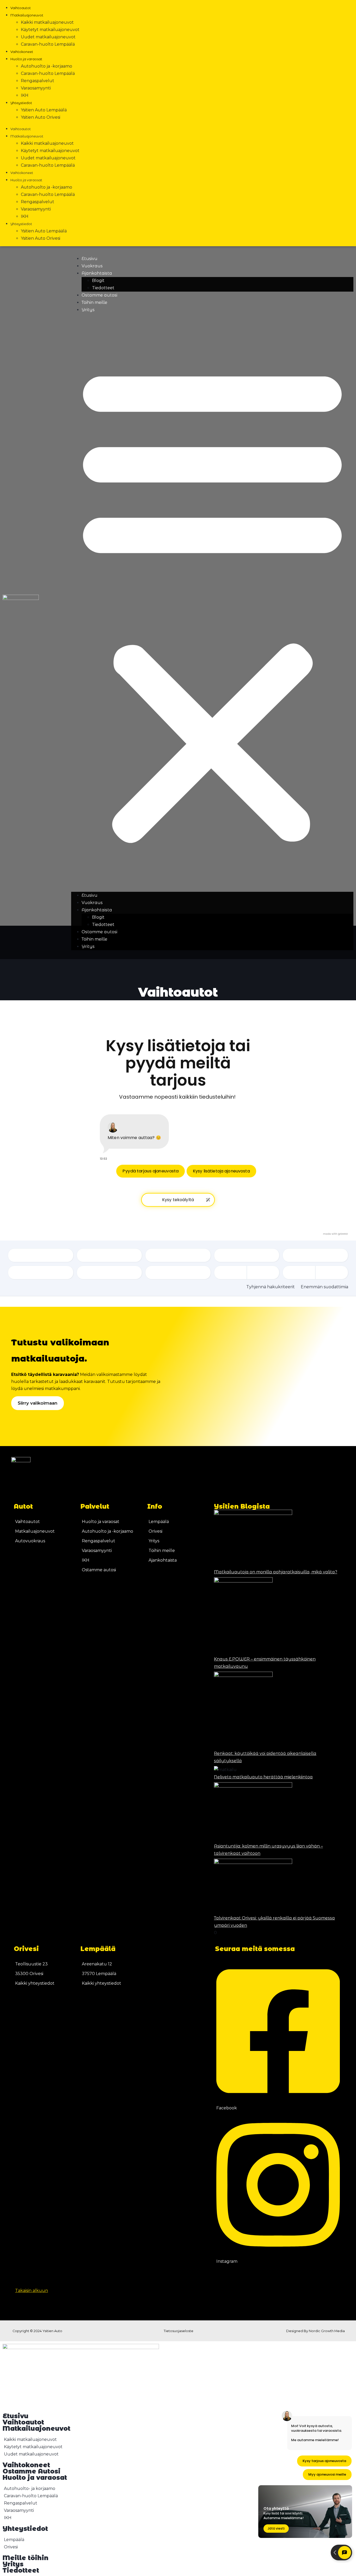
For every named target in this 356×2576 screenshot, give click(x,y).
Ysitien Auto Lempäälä (44, 110)
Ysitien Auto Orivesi (41, 117)
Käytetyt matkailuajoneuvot (50, 30)
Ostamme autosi (99, 295)
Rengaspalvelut (38, 81)
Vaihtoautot (21, 8)
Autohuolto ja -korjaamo (47, 66)
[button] (212, 603)
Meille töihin (26, 2558)
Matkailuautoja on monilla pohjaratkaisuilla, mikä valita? (276, 1572)
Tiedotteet (103, 288)
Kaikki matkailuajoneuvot (47, 22)
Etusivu (90, 259)
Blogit (98, 281)
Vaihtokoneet (22, 52)
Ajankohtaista (97, 273)
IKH (25, 95)
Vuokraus (92, 266)
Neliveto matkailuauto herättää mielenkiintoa (263, 1777)
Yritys (88, 310)
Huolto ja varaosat (26, 59)
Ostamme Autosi (32, 2471)
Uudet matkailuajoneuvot (48, 37)
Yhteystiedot (21, 103)
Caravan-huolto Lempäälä (48, 44)
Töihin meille (94, 302)
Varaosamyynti (36, 88)
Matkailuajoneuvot (27, 15)
